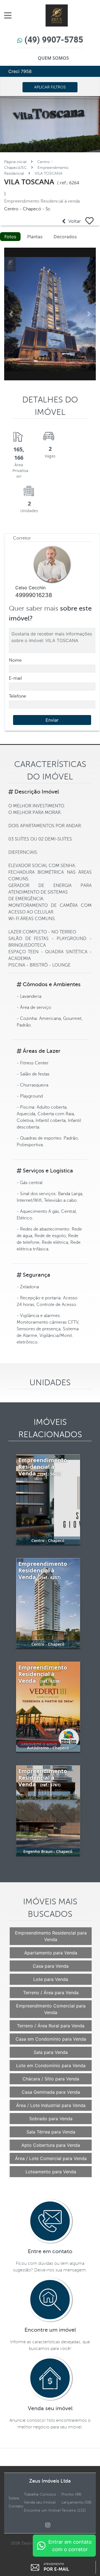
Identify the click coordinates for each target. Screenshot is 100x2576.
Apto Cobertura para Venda (51, 2145)
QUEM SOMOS (53, 58)
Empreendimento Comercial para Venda (51, 2009)
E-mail (15, 678)
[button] (11, 314)
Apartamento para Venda (51, 1953)
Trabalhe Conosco (40, 2494)
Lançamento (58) (76, 2502)
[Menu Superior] (9, 15)
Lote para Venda (51, 1979)
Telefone (17, 696)
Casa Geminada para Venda (51, 2092)
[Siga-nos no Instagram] (50, 2525)
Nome (15, 660)
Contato (16, 2506)
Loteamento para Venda (51, 2172)
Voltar (73, 221)
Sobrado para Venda (51, 2119)
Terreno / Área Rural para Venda (51, 2026)
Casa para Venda (51, 1966)
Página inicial (15, 162)
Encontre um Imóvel (42, 2510)
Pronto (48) (71, 2494)
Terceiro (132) (74, 2510)
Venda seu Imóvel (40, 2502)
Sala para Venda (51, 2052)
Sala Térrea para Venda (51, 2132)
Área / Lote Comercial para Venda (51, 2158)
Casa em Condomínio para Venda (51, 2039)
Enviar (52, 720)
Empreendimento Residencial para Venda (51, 1936)
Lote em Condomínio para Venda (51, 2065)
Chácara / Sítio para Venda (51, 2079)
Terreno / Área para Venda (51, 1993)
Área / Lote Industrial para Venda (51, 2105)
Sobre (14, 2498)
